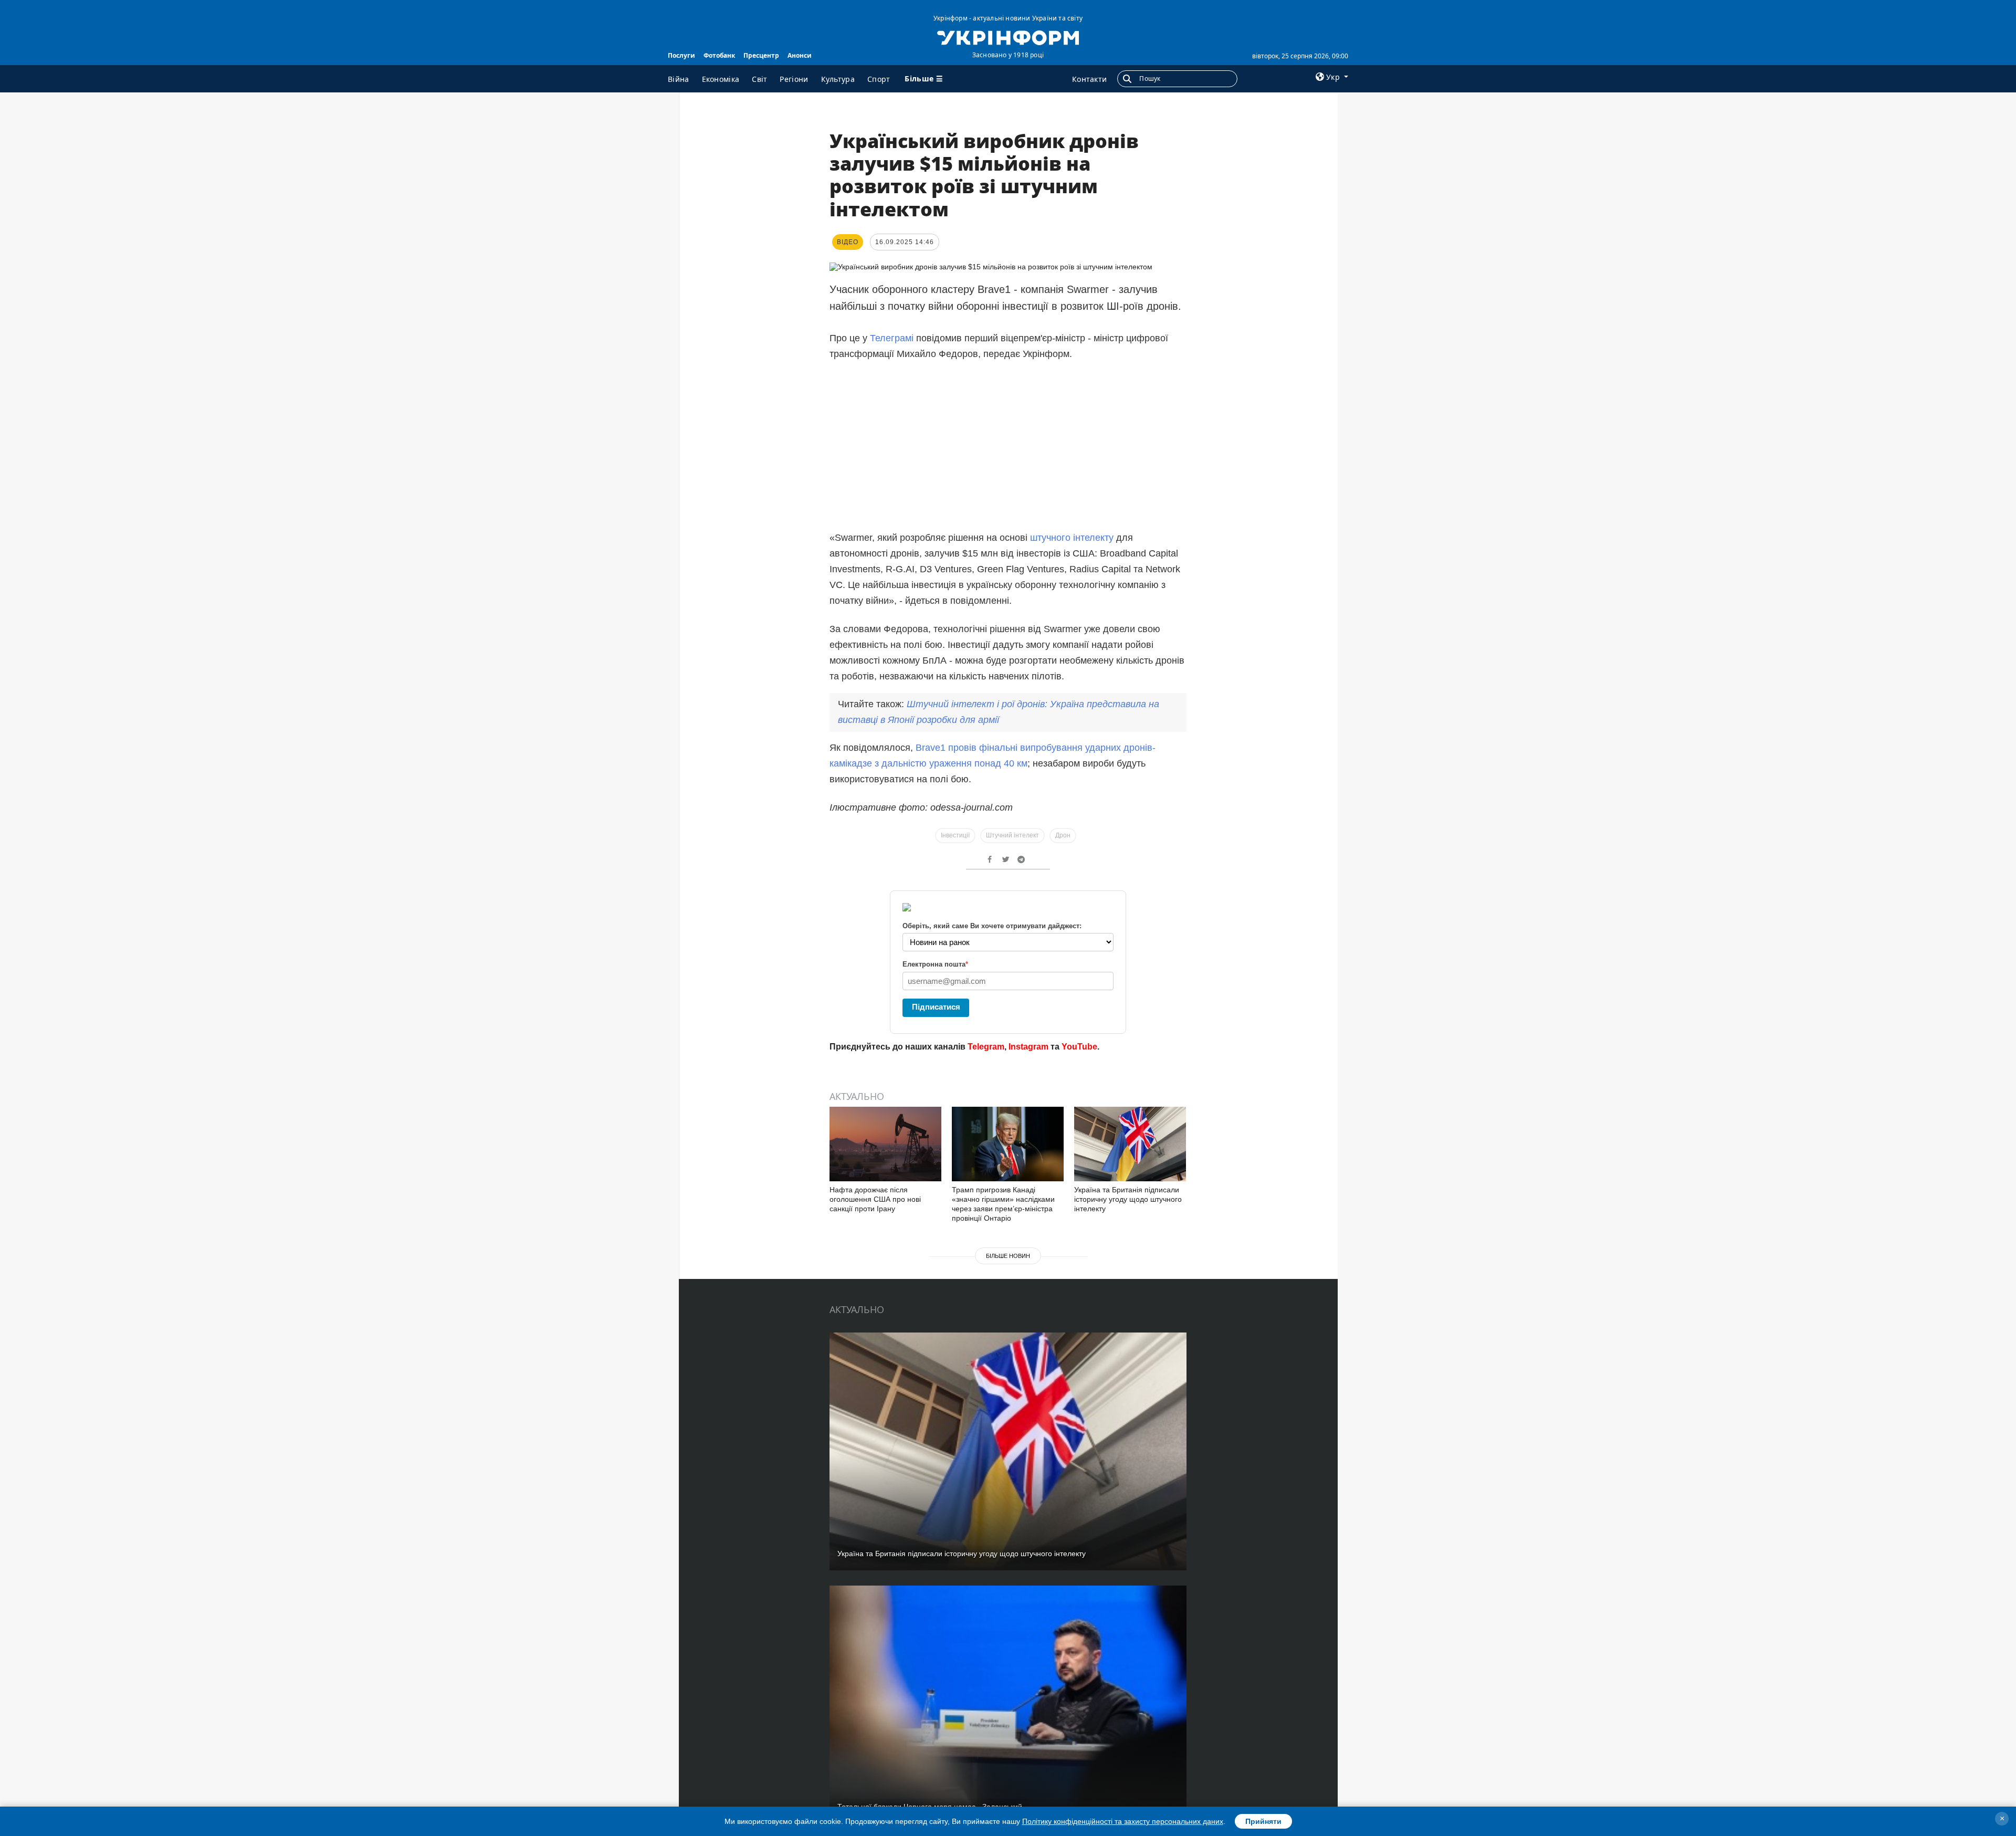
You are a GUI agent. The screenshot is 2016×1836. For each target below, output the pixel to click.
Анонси (800, 55)
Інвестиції (955, 835)
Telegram (986, 1047)
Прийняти (1263, 1821)
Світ (759, 79)
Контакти (1089, 79)
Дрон (1063, 835)
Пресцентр (761, 55)
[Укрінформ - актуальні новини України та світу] (1008, 37)
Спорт (879, 79)
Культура (838, 79)
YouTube (1079, 1047)
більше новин (1008, 1256)
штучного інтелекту (1072, 538)
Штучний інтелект (1012, 835)
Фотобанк (719, 55)
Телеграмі (893, 338)
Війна (679, 79)
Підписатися (936, 1007)
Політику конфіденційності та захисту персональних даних (1123, 1821)
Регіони (794, 79)
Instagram (1028, 1047)
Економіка (721, 79)
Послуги (681, 55)
